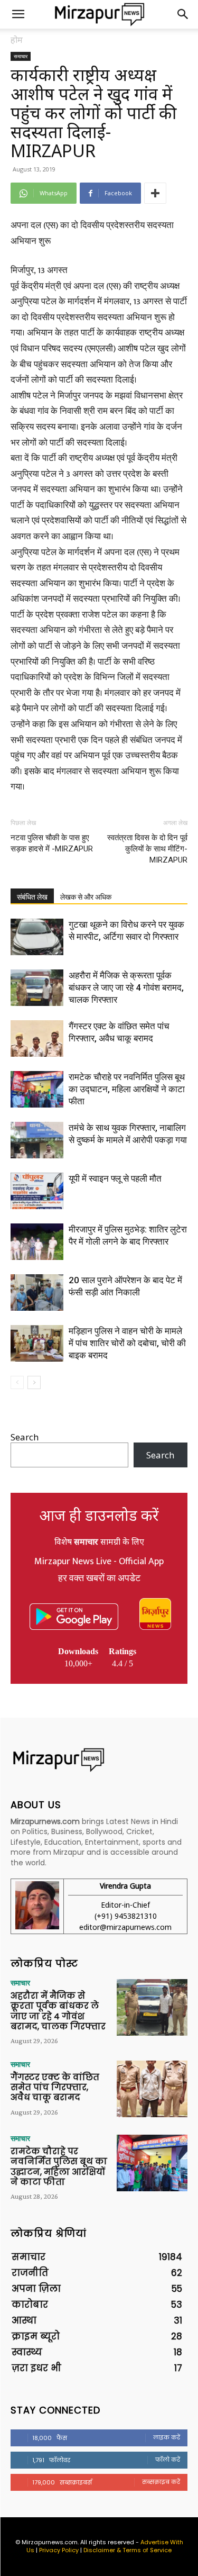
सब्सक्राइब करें (161, 2482)
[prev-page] (17, 1382)
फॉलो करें (168, 2460)
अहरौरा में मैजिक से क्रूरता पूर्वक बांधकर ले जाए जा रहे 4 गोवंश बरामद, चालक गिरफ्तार (126, 987)
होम (17, 40)
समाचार (21, 56)
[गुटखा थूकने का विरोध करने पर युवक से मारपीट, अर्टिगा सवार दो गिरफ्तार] (37, 937)
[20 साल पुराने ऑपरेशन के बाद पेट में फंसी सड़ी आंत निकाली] (37, 1292)
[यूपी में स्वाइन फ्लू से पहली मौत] (37, 1191)
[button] (18, 14)
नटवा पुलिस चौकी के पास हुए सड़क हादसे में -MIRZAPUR (52, 843)
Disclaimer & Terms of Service (128, 2550)
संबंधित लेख (32, 897)
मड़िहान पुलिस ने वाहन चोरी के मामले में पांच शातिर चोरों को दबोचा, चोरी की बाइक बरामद (127, 1343)
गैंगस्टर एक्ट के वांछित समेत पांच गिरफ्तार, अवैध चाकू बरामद (55, 2087)
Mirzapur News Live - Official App (99, 1562)
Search (25, 1437)
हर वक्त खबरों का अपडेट (99, 1579)
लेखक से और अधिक (86, 897)
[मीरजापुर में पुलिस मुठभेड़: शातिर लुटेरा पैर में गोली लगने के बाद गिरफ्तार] (37, 1242)
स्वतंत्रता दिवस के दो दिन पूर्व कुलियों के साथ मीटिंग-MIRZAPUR (147, 849)
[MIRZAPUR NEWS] (99, 1760)
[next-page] (34, 1382)
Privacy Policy (59, 2550)
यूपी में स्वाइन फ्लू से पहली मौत (115, 1178)
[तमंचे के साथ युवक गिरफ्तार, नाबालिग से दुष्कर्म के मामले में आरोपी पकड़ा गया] (37, 1140)
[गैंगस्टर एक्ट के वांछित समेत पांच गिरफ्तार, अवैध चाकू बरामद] (37, 1038)
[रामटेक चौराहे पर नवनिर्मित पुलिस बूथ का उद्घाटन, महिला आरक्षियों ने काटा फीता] (37, 1089)
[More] (155, 193)
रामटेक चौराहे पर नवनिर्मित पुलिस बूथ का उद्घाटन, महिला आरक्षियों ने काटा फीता (127, 1089)
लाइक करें (167, 2437)
